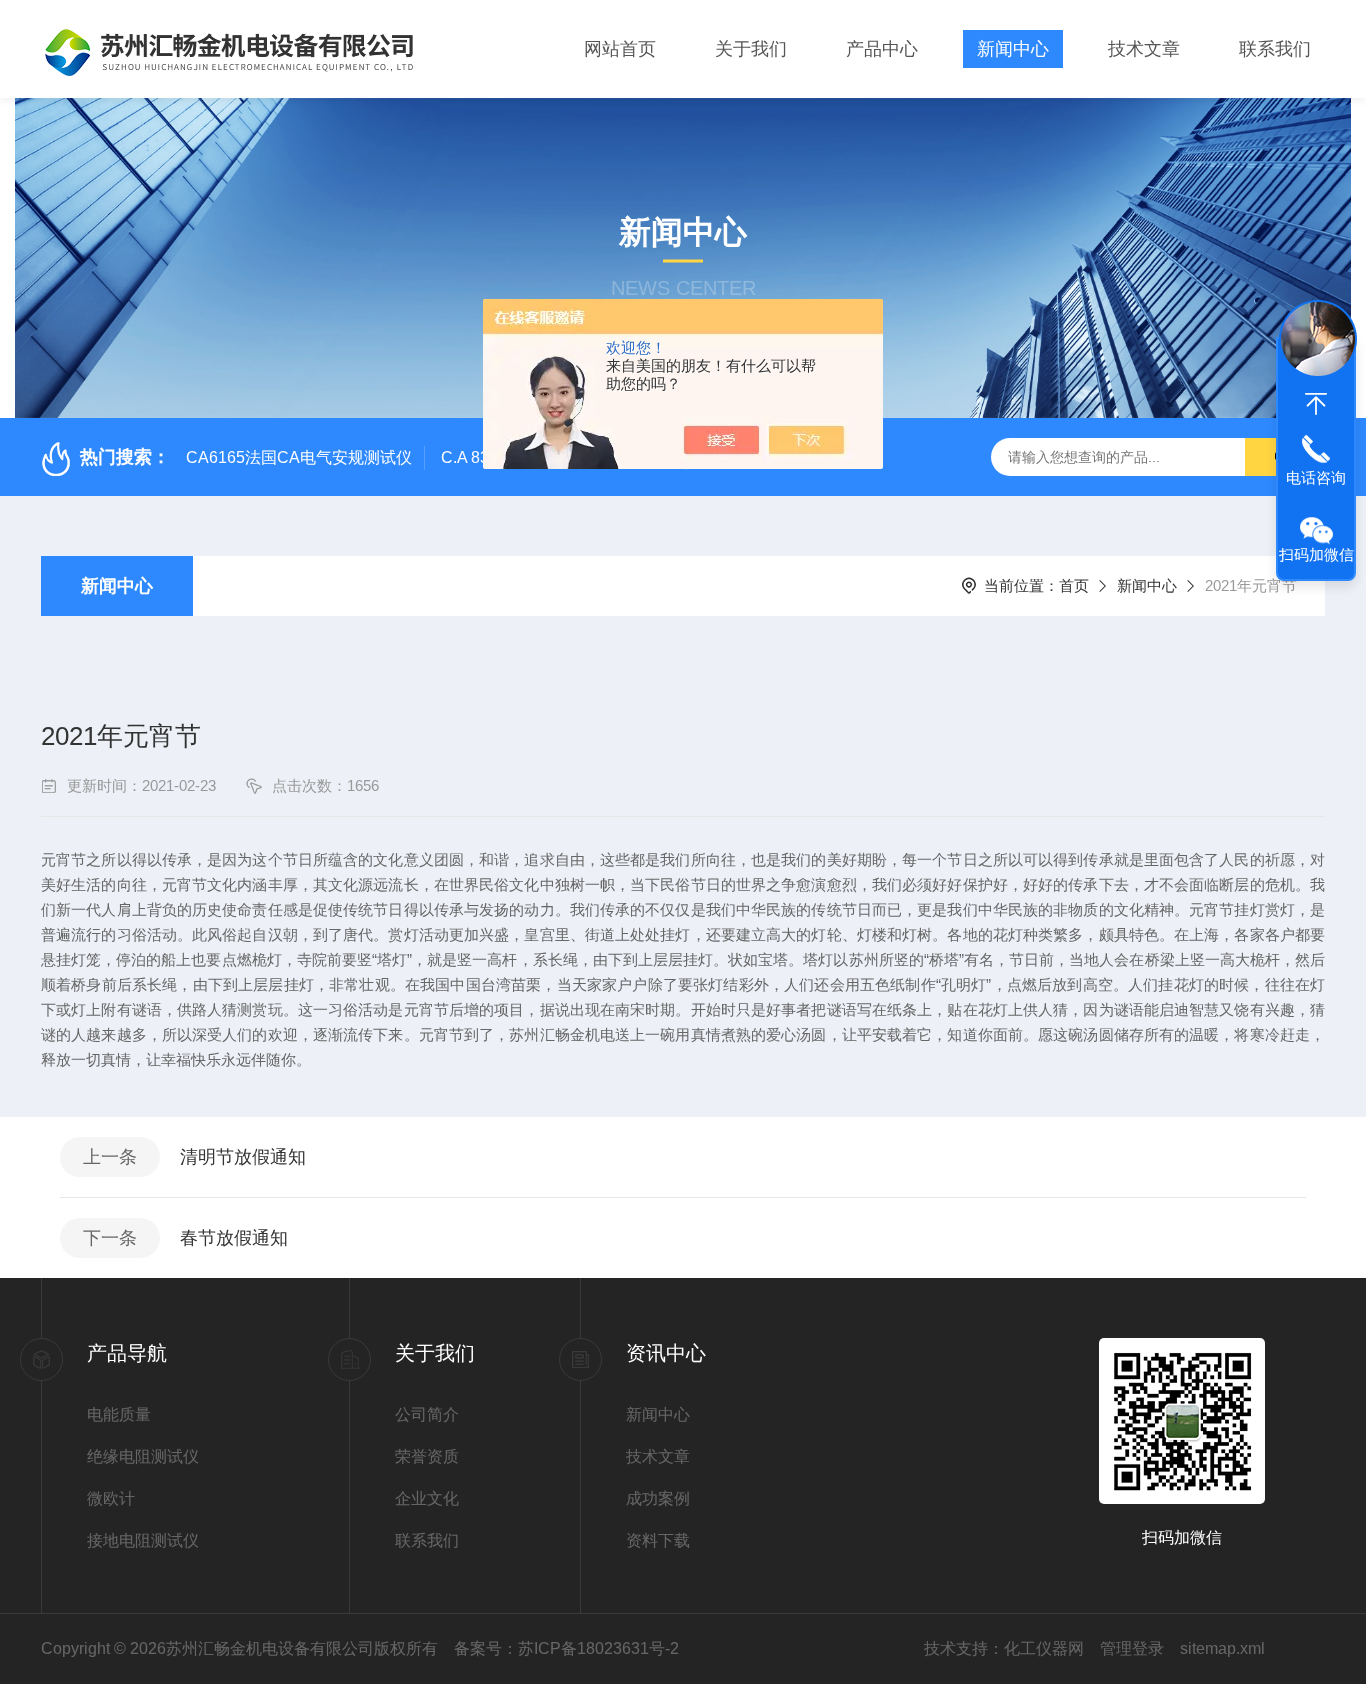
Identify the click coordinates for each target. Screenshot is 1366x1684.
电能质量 (119, 1414)
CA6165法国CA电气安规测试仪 (299, 457)
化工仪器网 (1044, 1648)
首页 (1074, 585)
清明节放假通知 (243, 1157)
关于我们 (751, 49)
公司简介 (427, 1414)
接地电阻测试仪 (143, 1540)
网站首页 (620, 49)
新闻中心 (1013, 49)
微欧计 (111, 1498)
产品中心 (882, 49)
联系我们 (1275, 49)
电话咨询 (1316, 477)
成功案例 (658, 1498)
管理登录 (1132, 1648)
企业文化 (427, 1498)
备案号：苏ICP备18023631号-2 (566, 1648)
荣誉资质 (427, 1456)
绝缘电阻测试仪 (143, 1456)
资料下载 (658, 1540)
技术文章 (1144, 49)
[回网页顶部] (1316, 404)
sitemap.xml (1222, 1648)
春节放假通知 (234, 1238)
